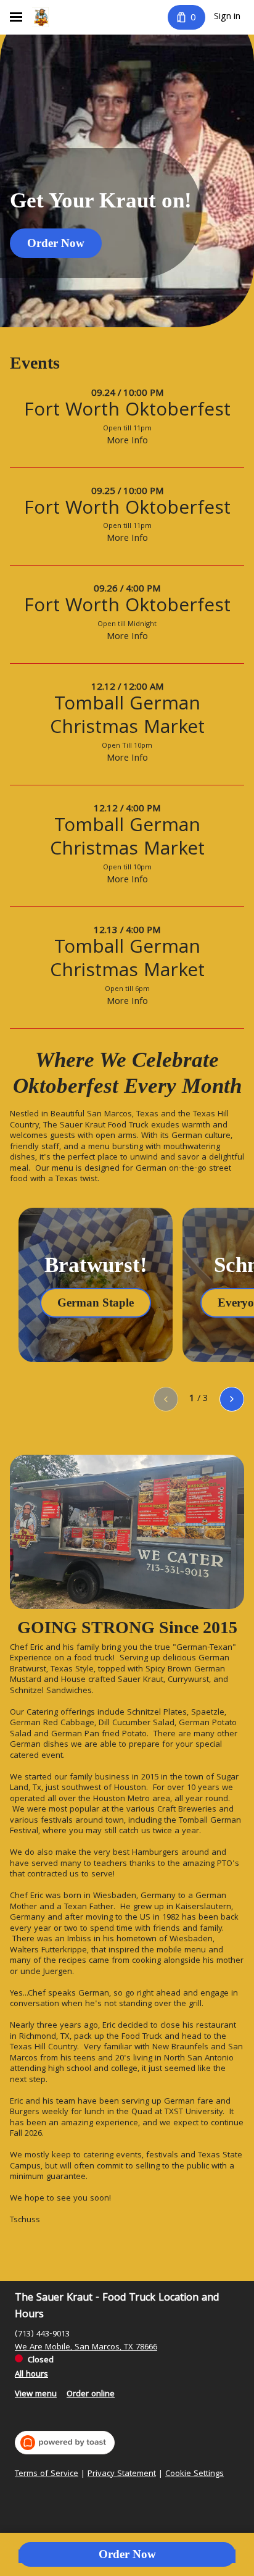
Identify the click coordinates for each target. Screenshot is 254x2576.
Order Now (127, 2554)
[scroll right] (232, 1399)
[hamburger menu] (16, 17)
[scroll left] (166, 1399)
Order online (91, 2394)
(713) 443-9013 (42, 2335)
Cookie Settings (195, 2475)
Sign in (227, 17)
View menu (36, 2394)
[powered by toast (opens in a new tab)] (65, 2443)
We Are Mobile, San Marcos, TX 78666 (86, 2348)
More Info (127, 441)
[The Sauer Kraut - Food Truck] (40, 17)
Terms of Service (47, 2475)
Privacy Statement (122, 2475)
